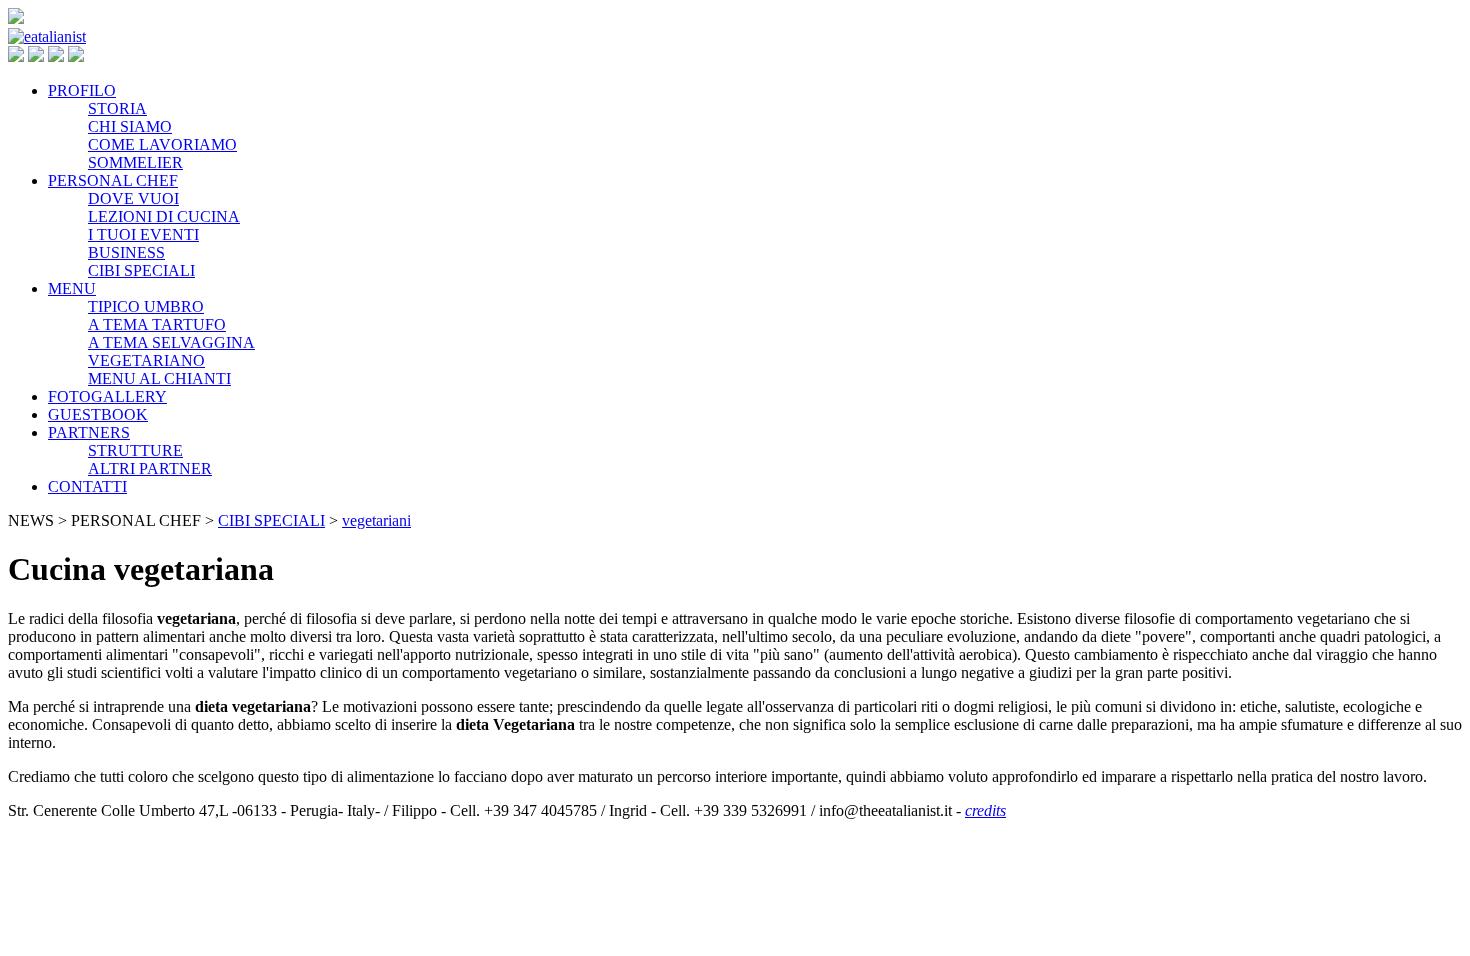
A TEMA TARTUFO (157, 324)
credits (985, 810)
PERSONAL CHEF (113, 180)
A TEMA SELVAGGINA (171, 342)
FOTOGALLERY (107, 396)
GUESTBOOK (98, 414)
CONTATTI (87, 486)
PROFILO (82, 90)
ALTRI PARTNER (150, 468)
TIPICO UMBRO (146, 306)
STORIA (117, 108)
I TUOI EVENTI (143, 234)
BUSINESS (126, 252)
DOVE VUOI (133, 198)
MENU (72, 288)
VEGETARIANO (146, 360)
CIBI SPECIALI (141, 270)
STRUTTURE (135, 450)
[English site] (36, 56)
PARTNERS (89, 432)
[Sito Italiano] (16, 56)
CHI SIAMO (130, 126)
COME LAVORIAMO (162, 144)
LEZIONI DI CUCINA (164, 216)
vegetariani (376, 520)
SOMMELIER (135, 162)
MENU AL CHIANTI (159, 378)
